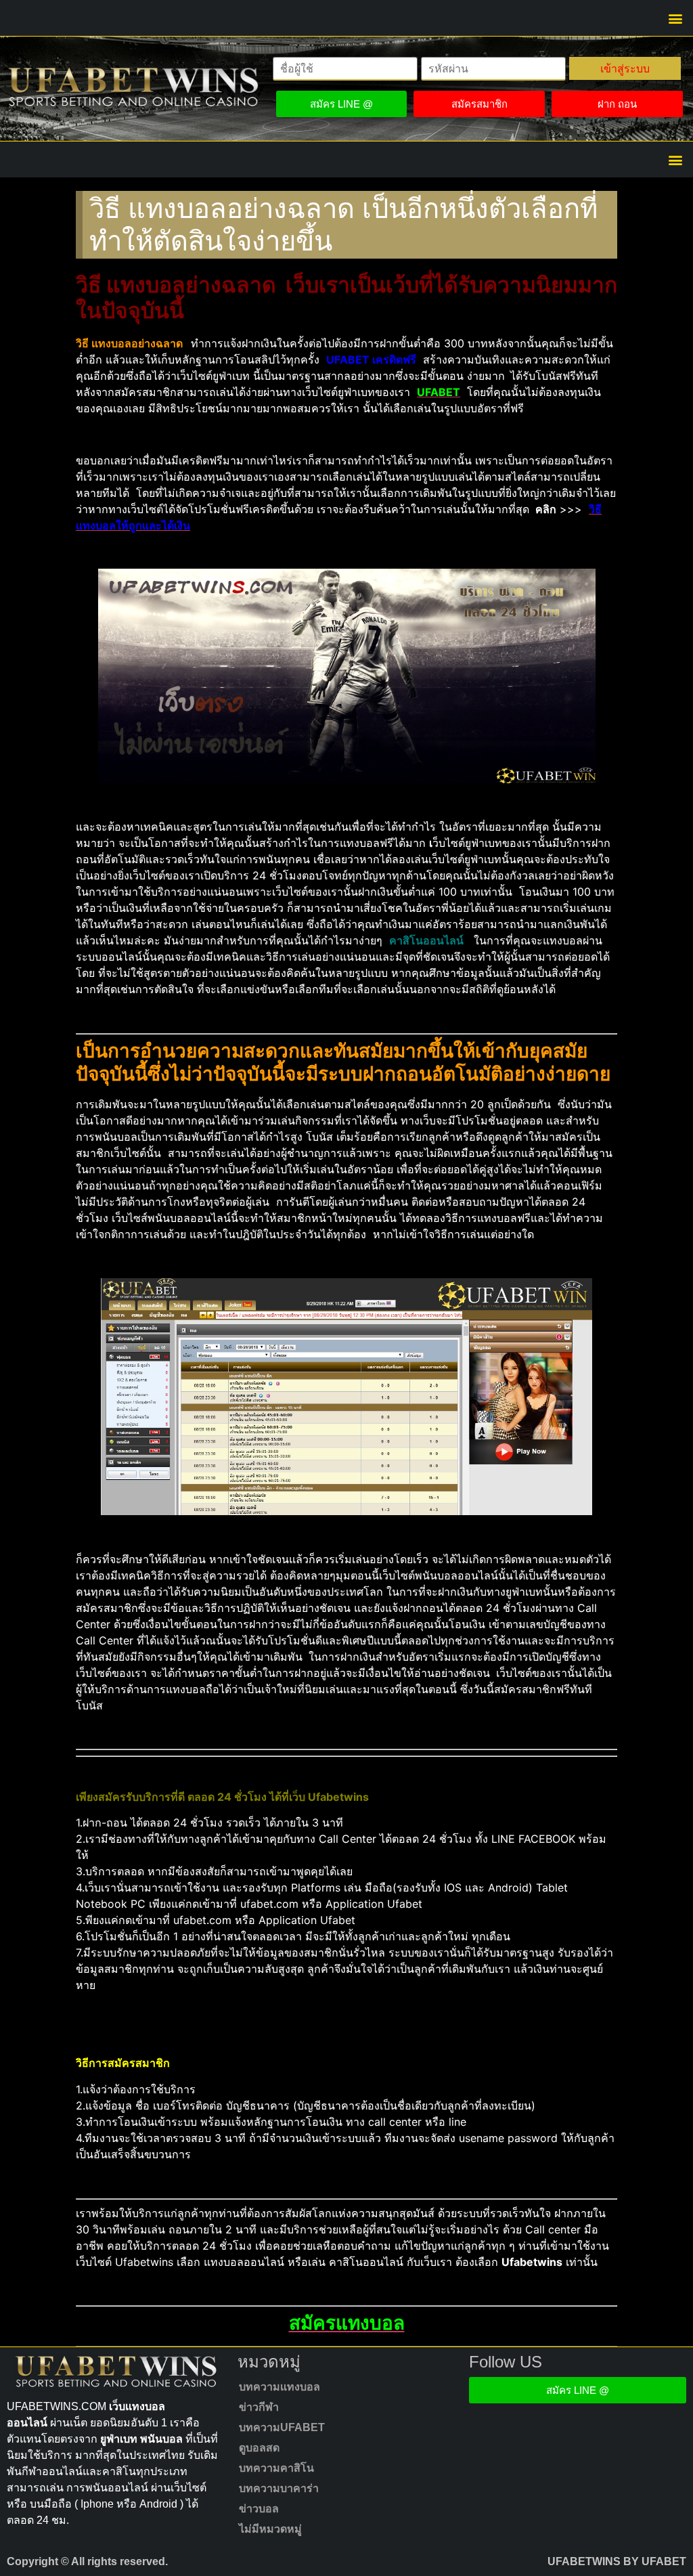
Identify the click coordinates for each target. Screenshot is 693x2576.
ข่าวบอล (259, 2509)
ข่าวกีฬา (259, 2407)
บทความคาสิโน (276, 2468)
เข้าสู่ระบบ (625, 68)
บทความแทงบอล (280, 2387)
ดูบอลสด (259, 2448)
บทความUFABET (282, 2427)
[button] (675, 18)
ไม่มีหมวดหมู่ (270, 2529)
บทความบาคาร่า (279, 2488)
